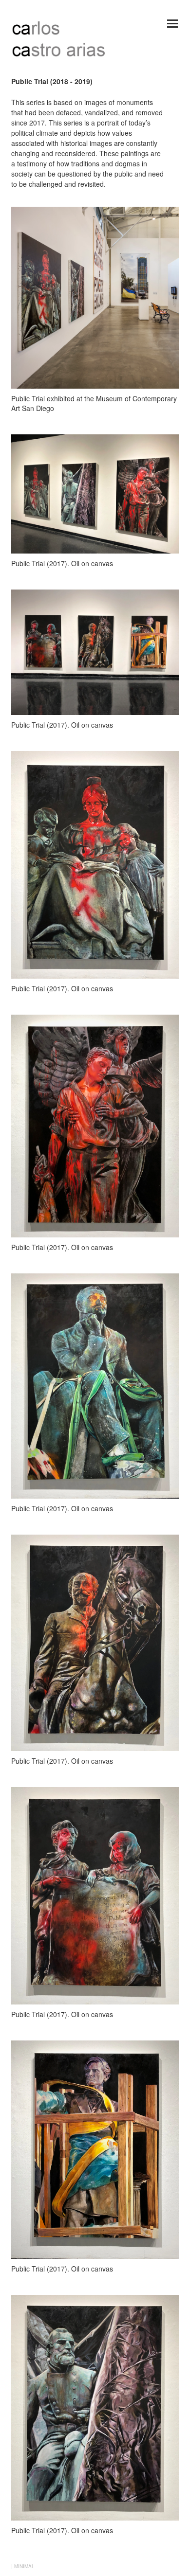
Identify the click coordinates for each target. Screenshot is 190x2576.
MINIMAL (24, 2566)
